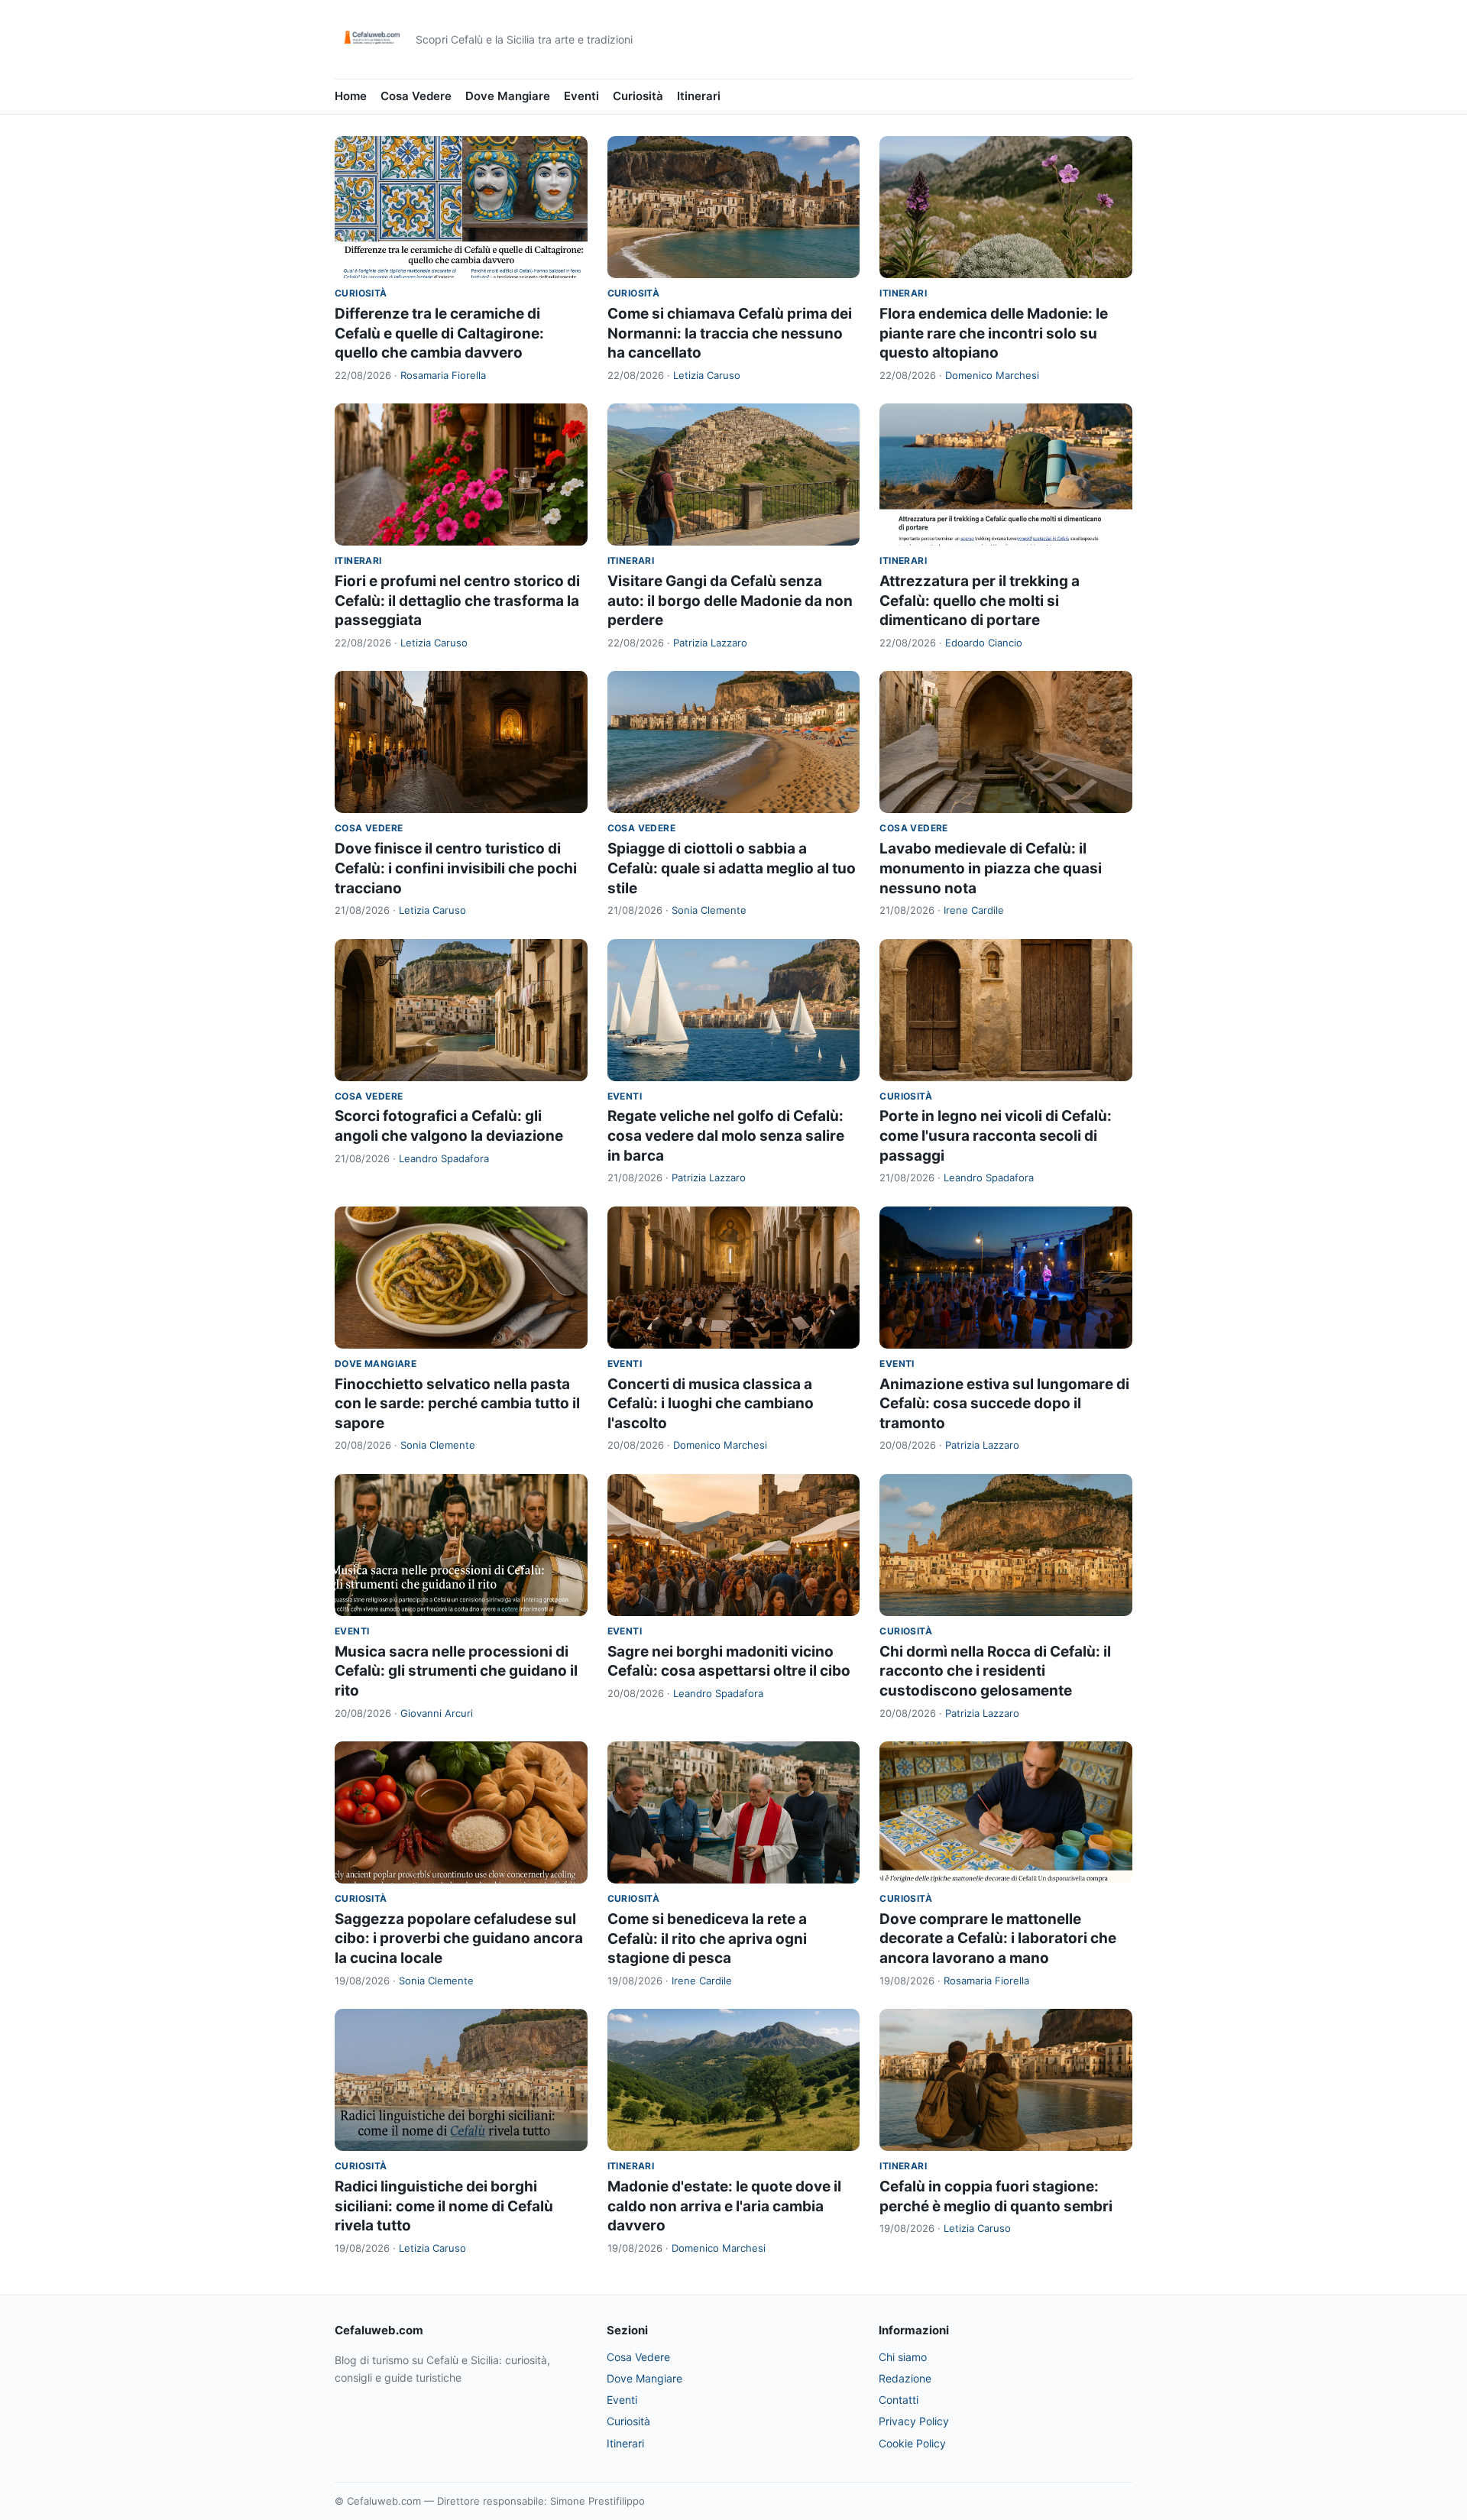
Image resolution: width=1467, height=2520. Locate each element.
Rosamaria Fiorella (443, 375)
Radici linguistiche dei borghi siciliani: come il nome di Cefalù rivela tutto (444, 2206)
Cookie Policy (912, 2443)
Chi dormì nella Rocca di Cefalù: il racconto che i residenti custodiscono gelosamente (995, 1671)
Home (351, 96)
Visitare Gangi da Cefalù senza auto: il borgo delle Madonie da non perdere (730, 601)
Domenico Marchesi (992, 375)
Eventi (581, 96)
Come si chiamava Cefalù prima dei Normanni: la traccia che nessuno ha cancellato (730, 333)
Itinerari (699, 96)
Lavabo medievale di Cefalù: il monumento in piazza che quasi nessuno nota (991, 868)
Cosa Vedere (416, 96)
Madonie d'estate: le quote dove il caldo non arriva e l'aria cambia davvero (724, 2206)
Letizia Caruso (707, 375)
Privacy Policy (914, 2421)
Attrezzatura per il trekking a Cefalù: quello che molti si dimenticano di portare (980, 601)
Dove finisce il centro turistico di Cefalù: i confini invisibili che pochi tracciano (456, 868)
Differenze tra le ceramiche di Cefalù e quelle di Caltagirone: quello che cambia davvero (439, 333)
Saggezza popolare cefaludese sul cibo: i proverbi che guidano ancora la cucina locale (459, 1939)
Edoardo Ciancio (984, 643)
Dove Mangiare (508, 96)
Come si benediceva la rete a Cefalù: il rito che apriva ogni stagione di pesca (707, 1939)
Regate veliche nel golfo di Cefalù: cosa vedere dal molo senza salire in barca (726, 1135)
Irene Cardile (974, 910)
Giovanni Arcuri (437, 1713)
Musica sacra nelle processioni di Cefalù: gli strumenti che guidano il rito (456, 1671)
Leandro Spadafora (444, 1158)
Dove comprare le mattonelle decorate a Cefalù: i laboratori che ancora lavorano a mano (998, 1939)
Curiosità (638, 96)
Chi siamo (903, 2357)
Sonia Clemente (709, 910)
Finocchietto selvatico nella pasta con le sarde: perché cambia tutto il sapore (457, 1404)
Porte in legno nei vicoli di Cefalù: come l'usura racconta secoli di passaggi (996, 1135)
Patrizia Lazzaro (710, 643)
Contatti (899, 2400)
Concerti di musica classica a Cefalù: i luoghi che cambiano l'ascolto (711, 1404)
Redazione (905, 2378)
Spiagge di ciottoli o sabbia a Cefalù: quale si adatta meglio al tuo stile (732, 868)
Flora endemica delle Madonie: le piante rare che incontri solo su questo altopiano (994, 333)
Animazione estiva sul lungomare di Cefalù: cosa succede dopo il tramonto (1004, 1404)
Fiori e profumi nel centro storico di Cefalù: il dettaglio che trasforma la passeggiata (457, 601)
